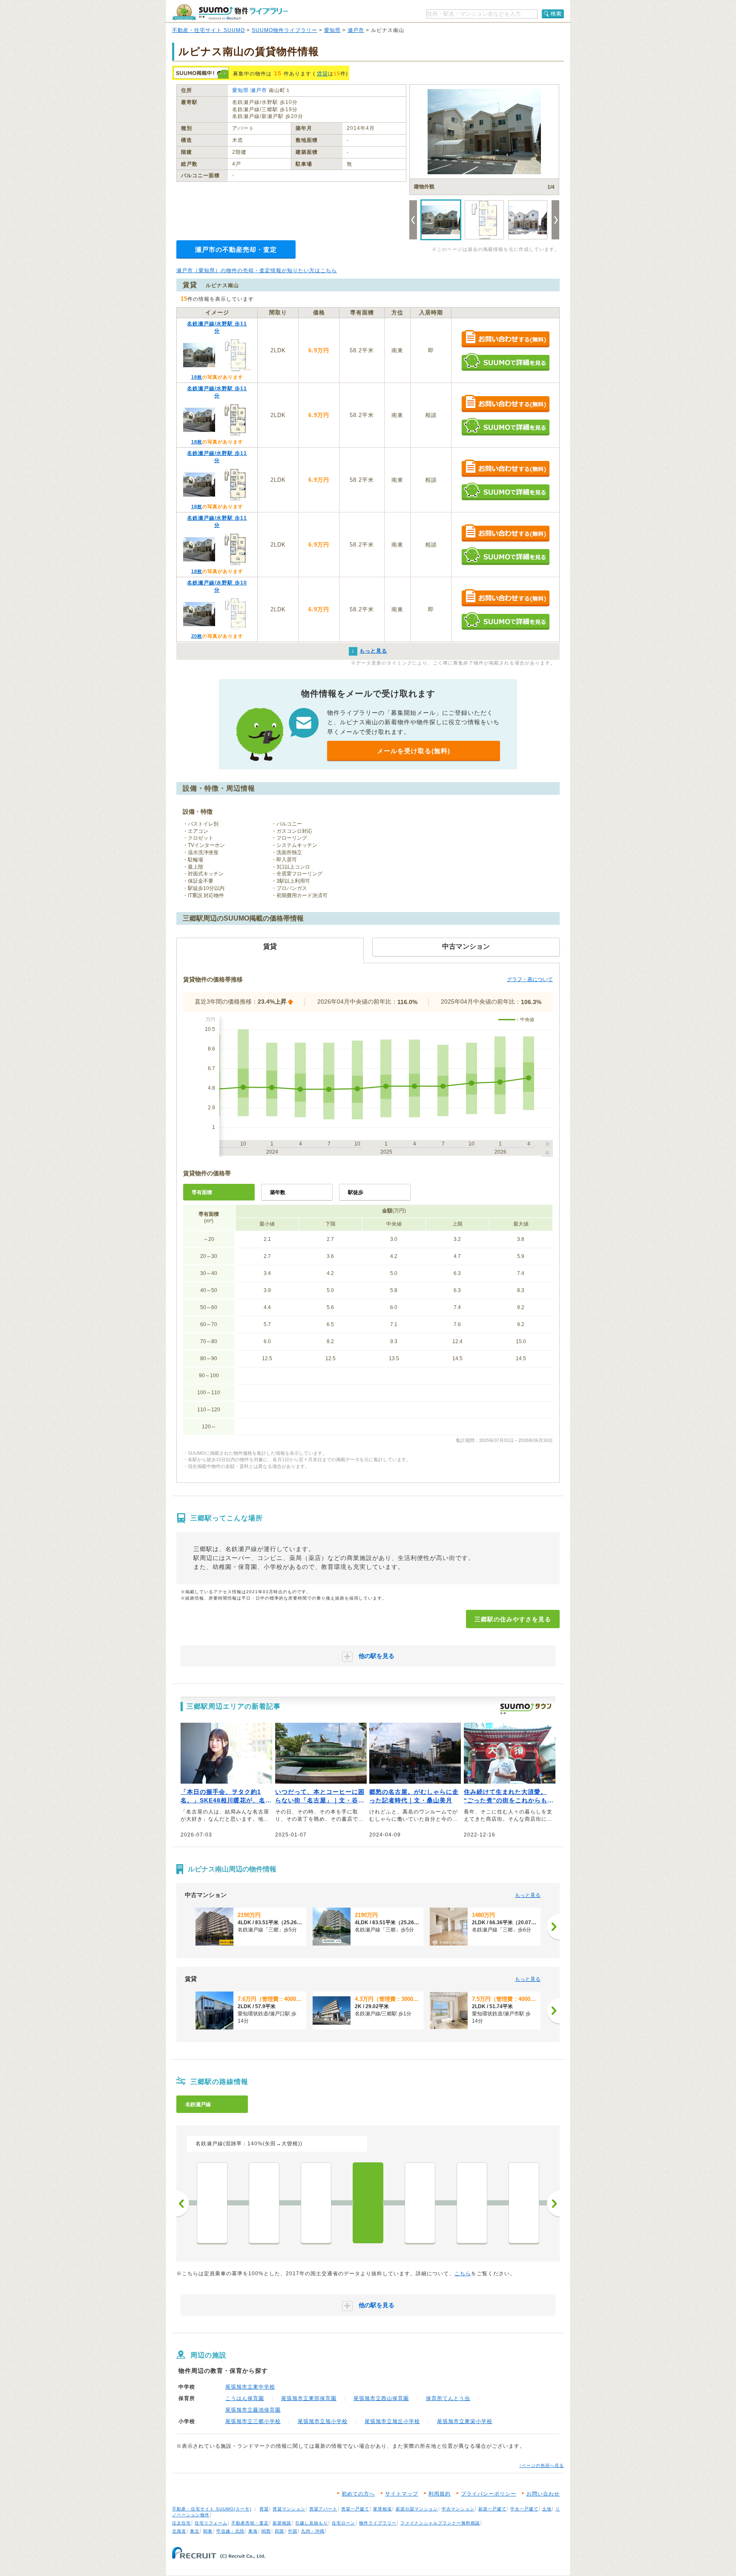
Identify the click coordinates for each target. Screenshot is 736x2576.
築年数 (278, 1192)
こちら (463, 2274)
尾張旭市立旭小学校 (323, 2421)
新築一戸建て (492, 2509)
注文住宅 (181, 2523)
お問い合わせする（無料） (505, 339)
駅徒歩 (356, 1192)
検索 (556, 14)
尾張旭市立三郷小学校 (253, 2421)
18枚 (197, 377)
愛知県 (332, 30)
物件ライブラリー (378, 2523)
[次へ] (553, 1927)
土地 (547, 2509)
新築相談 (282, 2523)
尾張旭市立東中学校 (250, 2387)
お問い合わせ (543, 2494)
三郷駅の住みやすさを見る (513, 1619)
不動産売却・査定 (250, 2523)
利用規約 (440, 2494)
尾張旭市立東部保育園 (309, 2398)
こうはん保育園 (245, 2398)
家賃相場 (382, 2509)
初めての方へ (358, 2494)
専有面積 (202, 1192)
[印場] (212, 2203)
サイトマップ (402, 2494)
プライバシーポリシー (489, 2494)
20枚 (197, 636)
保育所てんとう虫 (448, 2398)
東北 (195, 2531)
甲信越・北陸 (230, 2531)
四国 (279, 2531)
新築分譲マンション (417, 2509)
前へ (183, 2204)
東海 (253, 2531)
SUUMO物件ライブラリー (285, 30)
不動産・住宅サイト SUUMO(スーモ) (212, 2509)
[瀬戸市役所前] (524, 2203)
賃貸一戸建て (355, 2509)
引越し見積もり (312, 2523)
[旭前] (264, 2203)
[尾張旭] (316, 2203)
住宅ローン (344, 2523)
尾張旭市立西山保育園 (381, 2398)
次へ (553, 2204)
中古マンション (458, 2509)
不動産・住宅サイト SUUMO (208, 30)
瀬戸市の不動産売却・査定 (236, 249)
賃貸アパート (323, 2509)
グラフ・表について (530, 979)
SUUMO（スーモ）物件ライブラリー (230, 12)
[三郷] (368, 2203)
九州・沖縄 (313, 2531)
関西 (266, 2531)
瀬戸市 (356, 30)
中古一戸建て (524, 2509)
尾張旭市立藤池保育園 (253, 2410)
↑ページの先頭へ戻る (542, 2465)
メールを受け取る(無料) (414, 751)
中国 (293, 2531)
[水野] (420, 2203)
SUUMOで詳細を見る (505, 362)
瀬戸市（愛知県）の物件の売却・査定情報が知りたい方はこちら (257, 271)
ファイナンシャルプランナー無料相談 (440, 2523)
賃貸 (322, 74)
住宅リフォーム (211, 2523)
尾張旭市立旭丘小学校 (392, 2421)
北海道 (179, 2531)
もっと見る (528, 1895)
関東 (208, 2531)
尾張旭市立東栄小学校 (465, 2421)
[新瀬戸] (472, 2203)
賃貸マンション (289, 2509)
